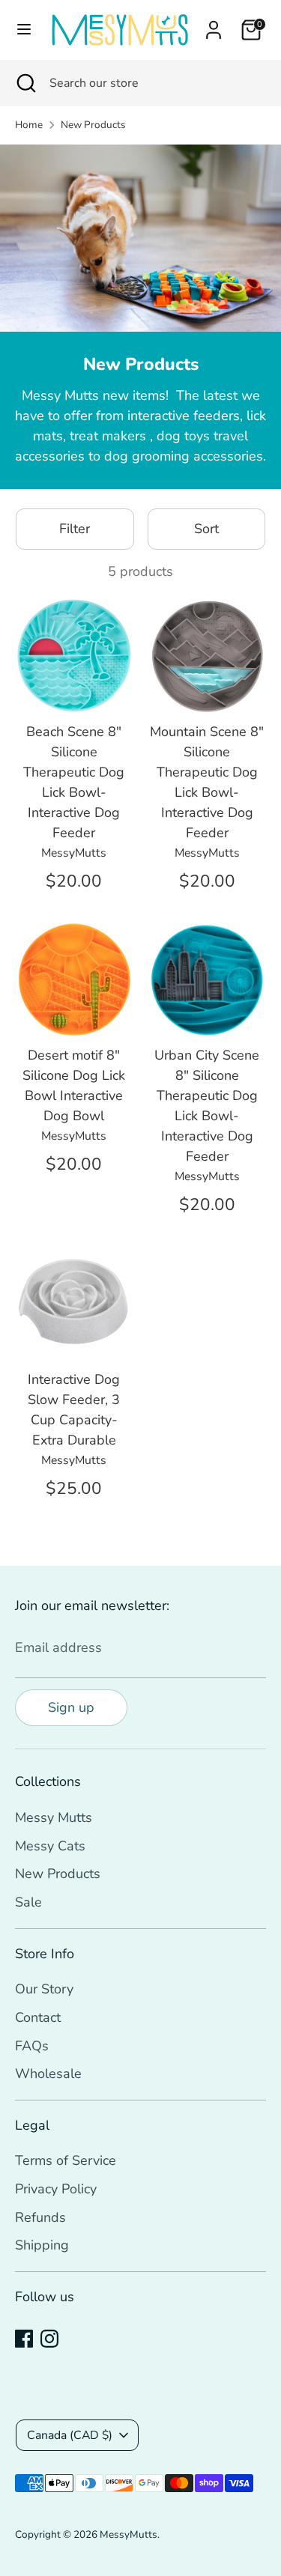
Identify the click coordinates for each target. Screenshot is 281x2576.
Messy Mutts (54, 1817)
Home (29, 125)
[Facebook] (24, 2339)
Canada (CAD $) (70, 2435)
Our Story (44, 1989)
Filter (75, 529)
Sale (28, 1902)
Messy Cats (50, 1846)
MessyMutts (129, 2534)
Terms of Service (66, 2160)
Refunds (40, 2217)
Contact (38, 2017)
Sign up (71, 1707)
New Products (93, 125)
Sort (206, 529)
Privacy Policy (56, 2189)
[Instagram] (49, 2339)
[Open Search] (25, 83)
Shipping (42, 2245)
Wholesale (48, 2074)
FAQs (32, 2046)
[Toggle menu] (23, 30)
